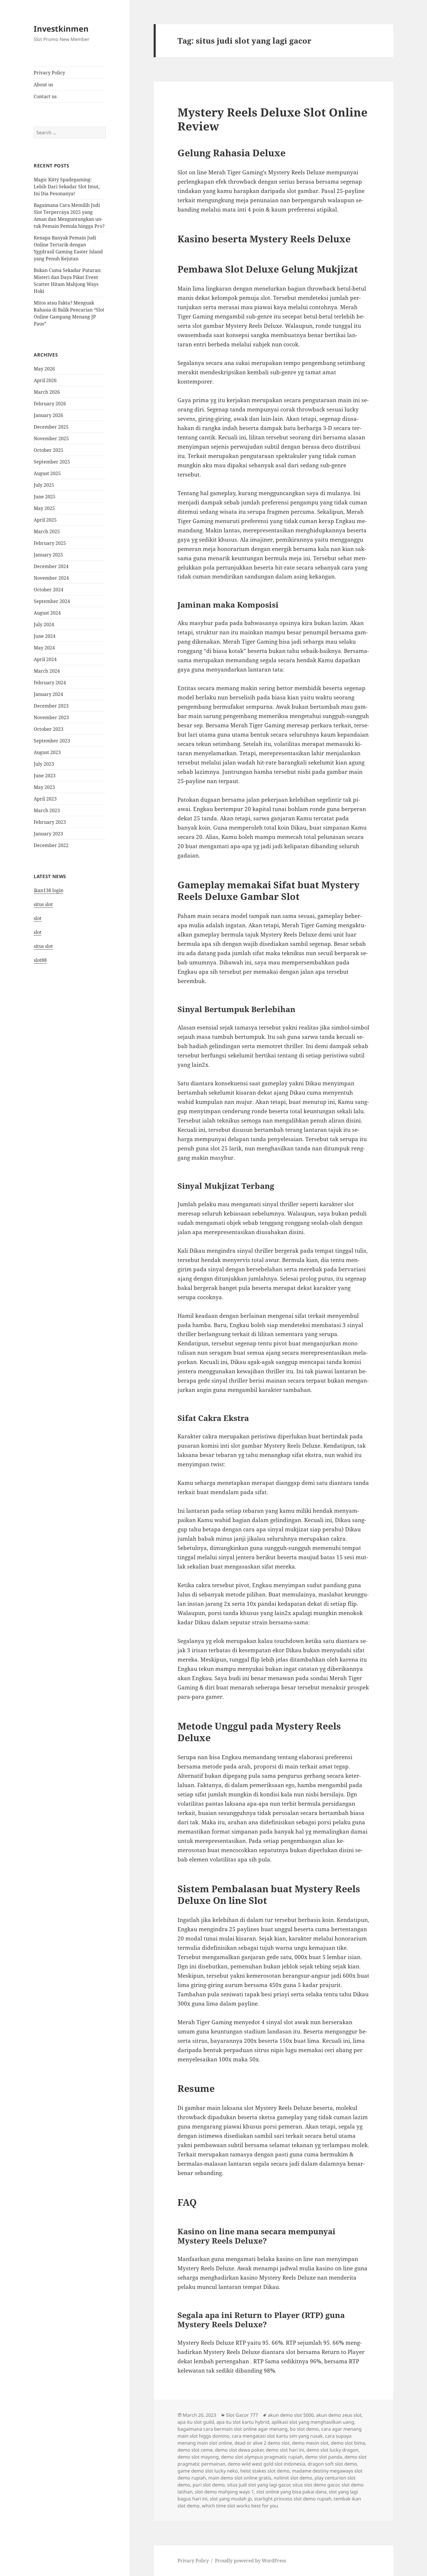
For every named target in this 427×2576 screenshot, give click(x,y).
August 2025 (47, 473)
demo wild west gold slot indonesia (267, 2464)
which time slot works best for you (240, 2506)
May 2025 (44, 508)
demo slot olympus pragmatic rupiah (262, 2457)
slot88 (40, 960)
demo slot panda (324, 2457)
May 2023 (44, 787)
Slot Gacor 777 (242, 2415)
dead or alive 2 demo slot (262, 2443)
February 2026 (50, 404)
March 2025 (47, 531)
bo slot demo (304, 2429)
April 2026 (45, 380)
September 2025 (52, 462)
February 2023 (50, 822)
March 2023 (47, 810)
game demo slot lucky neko (208, 2471)
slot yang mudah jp (231, 2499)
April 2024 (45, 659)
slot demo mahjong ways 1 (224, 2492)
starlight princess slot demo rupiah (293, 2499)
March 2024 (47, 671)
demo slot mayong (198, 2457)
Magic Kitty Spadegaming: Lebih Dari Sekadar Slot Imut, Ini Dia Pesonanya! (67, 187)
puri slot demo (209, 2485)
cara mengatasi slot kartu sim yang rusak (277, 2436)
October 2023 (49, 729)
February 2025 (50, 543)
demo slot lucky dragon (332, 2450)
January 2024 (48, 694)
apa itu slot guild (196, 2422)
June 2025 (45, 497)
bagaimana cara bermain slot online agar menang (233, 2429)
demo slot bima (348, 2443)
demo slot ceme (195, 2450)
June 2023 (45, 776)
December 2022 (51, 845)
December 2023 (51, 706)
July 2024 (44, 624)
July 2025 (44, 485)
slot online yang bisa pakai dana (291, 2492)
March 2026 (47, 392)
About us (43, 85)
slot (38, 918)
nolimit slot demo (293, 2478)
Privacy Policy (49, 73)
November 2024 (51, 578)
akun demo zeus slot (339, 2415)
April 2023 (45, 799)
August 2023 (47, 752)
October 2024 (49, 590)
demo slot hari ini (285, 2450)
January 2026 (48, 415)
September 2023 (52, 741)
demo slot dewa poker (239, 2450)
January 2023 (48, 834)
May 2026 (44, 369)
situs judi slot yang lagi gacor (259, 2485)
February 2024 (50, 683)
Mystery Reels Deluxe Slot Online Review (272, 119)
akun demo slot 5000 (291, 2415)
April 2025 (45, 520)
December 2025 (51, 427)
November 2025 (51, 438)
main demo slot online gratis (240, 2478)
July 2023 (44, 764)
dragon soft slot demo (332, 2464)
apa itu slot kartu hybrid (243, 2422)
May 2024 (44, 648)
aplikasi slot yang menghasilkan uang (313, 2422)
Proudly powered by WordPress (251, 2561)
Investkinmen (61, 29)
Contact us (45, 96)
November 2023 (51, 717)
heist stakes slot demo (265, 2471)
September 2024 (52, 601)
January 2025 (48, 555)
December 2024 (51, 566)
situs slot (43, 904)
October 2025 (49, 450)
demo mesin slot (310, 2443)
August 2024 (47, 613)
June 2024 (45, 636)
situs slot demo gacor (316, 2485)
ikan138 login (49, 890)
